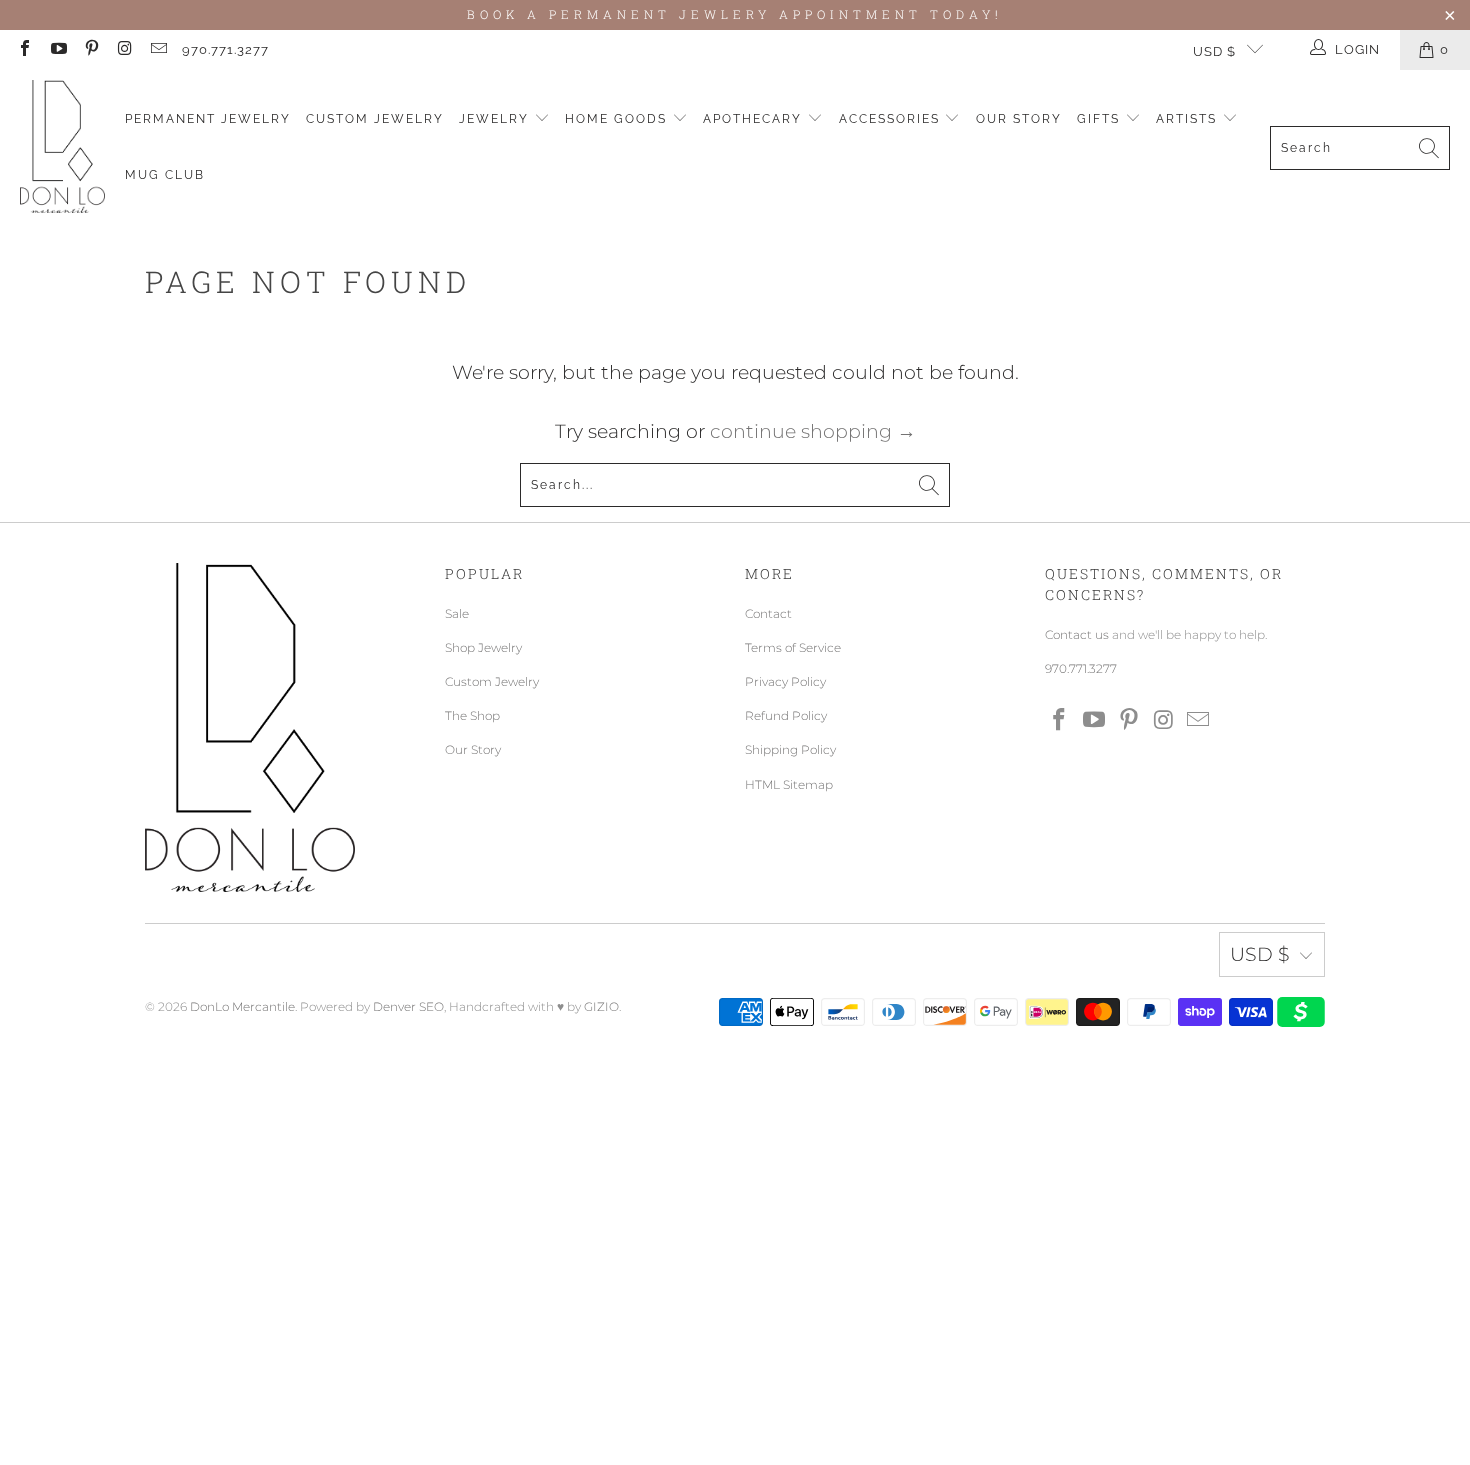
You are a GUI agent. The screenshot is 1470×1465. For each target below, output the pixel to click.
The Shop (472, 715)
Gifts (1101, 119)
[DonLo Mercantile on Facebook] (24, 50)
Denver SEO (408, 1006)
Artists (1189, 119)
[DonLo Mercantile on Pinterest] (91, 50)
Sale (457, 613)
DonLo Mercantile (242, 1006)
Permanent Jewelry (208, 119)
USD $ (1214, 51)
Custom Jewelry (375, 119)
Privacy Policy (785, 681)
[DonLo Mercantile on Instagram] (124, 50)
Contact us (1077, 634)
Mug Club (165, 175)
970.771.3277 (225, 49)
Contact (768, 613)
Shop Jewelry (483, 647)
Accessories (892, 119)
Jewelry (496, 119)
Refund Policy (786, 715)
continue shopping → (813, 431)
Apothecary (755, 119)
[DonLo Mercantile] (62, 147)
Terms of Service (793, 647)
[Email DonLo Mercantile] (158, 50)
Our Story (1019, 119)
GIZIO (601, 1006)
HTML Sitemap (789, 784)
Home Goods (618, 119)
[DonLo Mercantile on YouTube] (57, 50)
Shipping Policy (790, 749)
